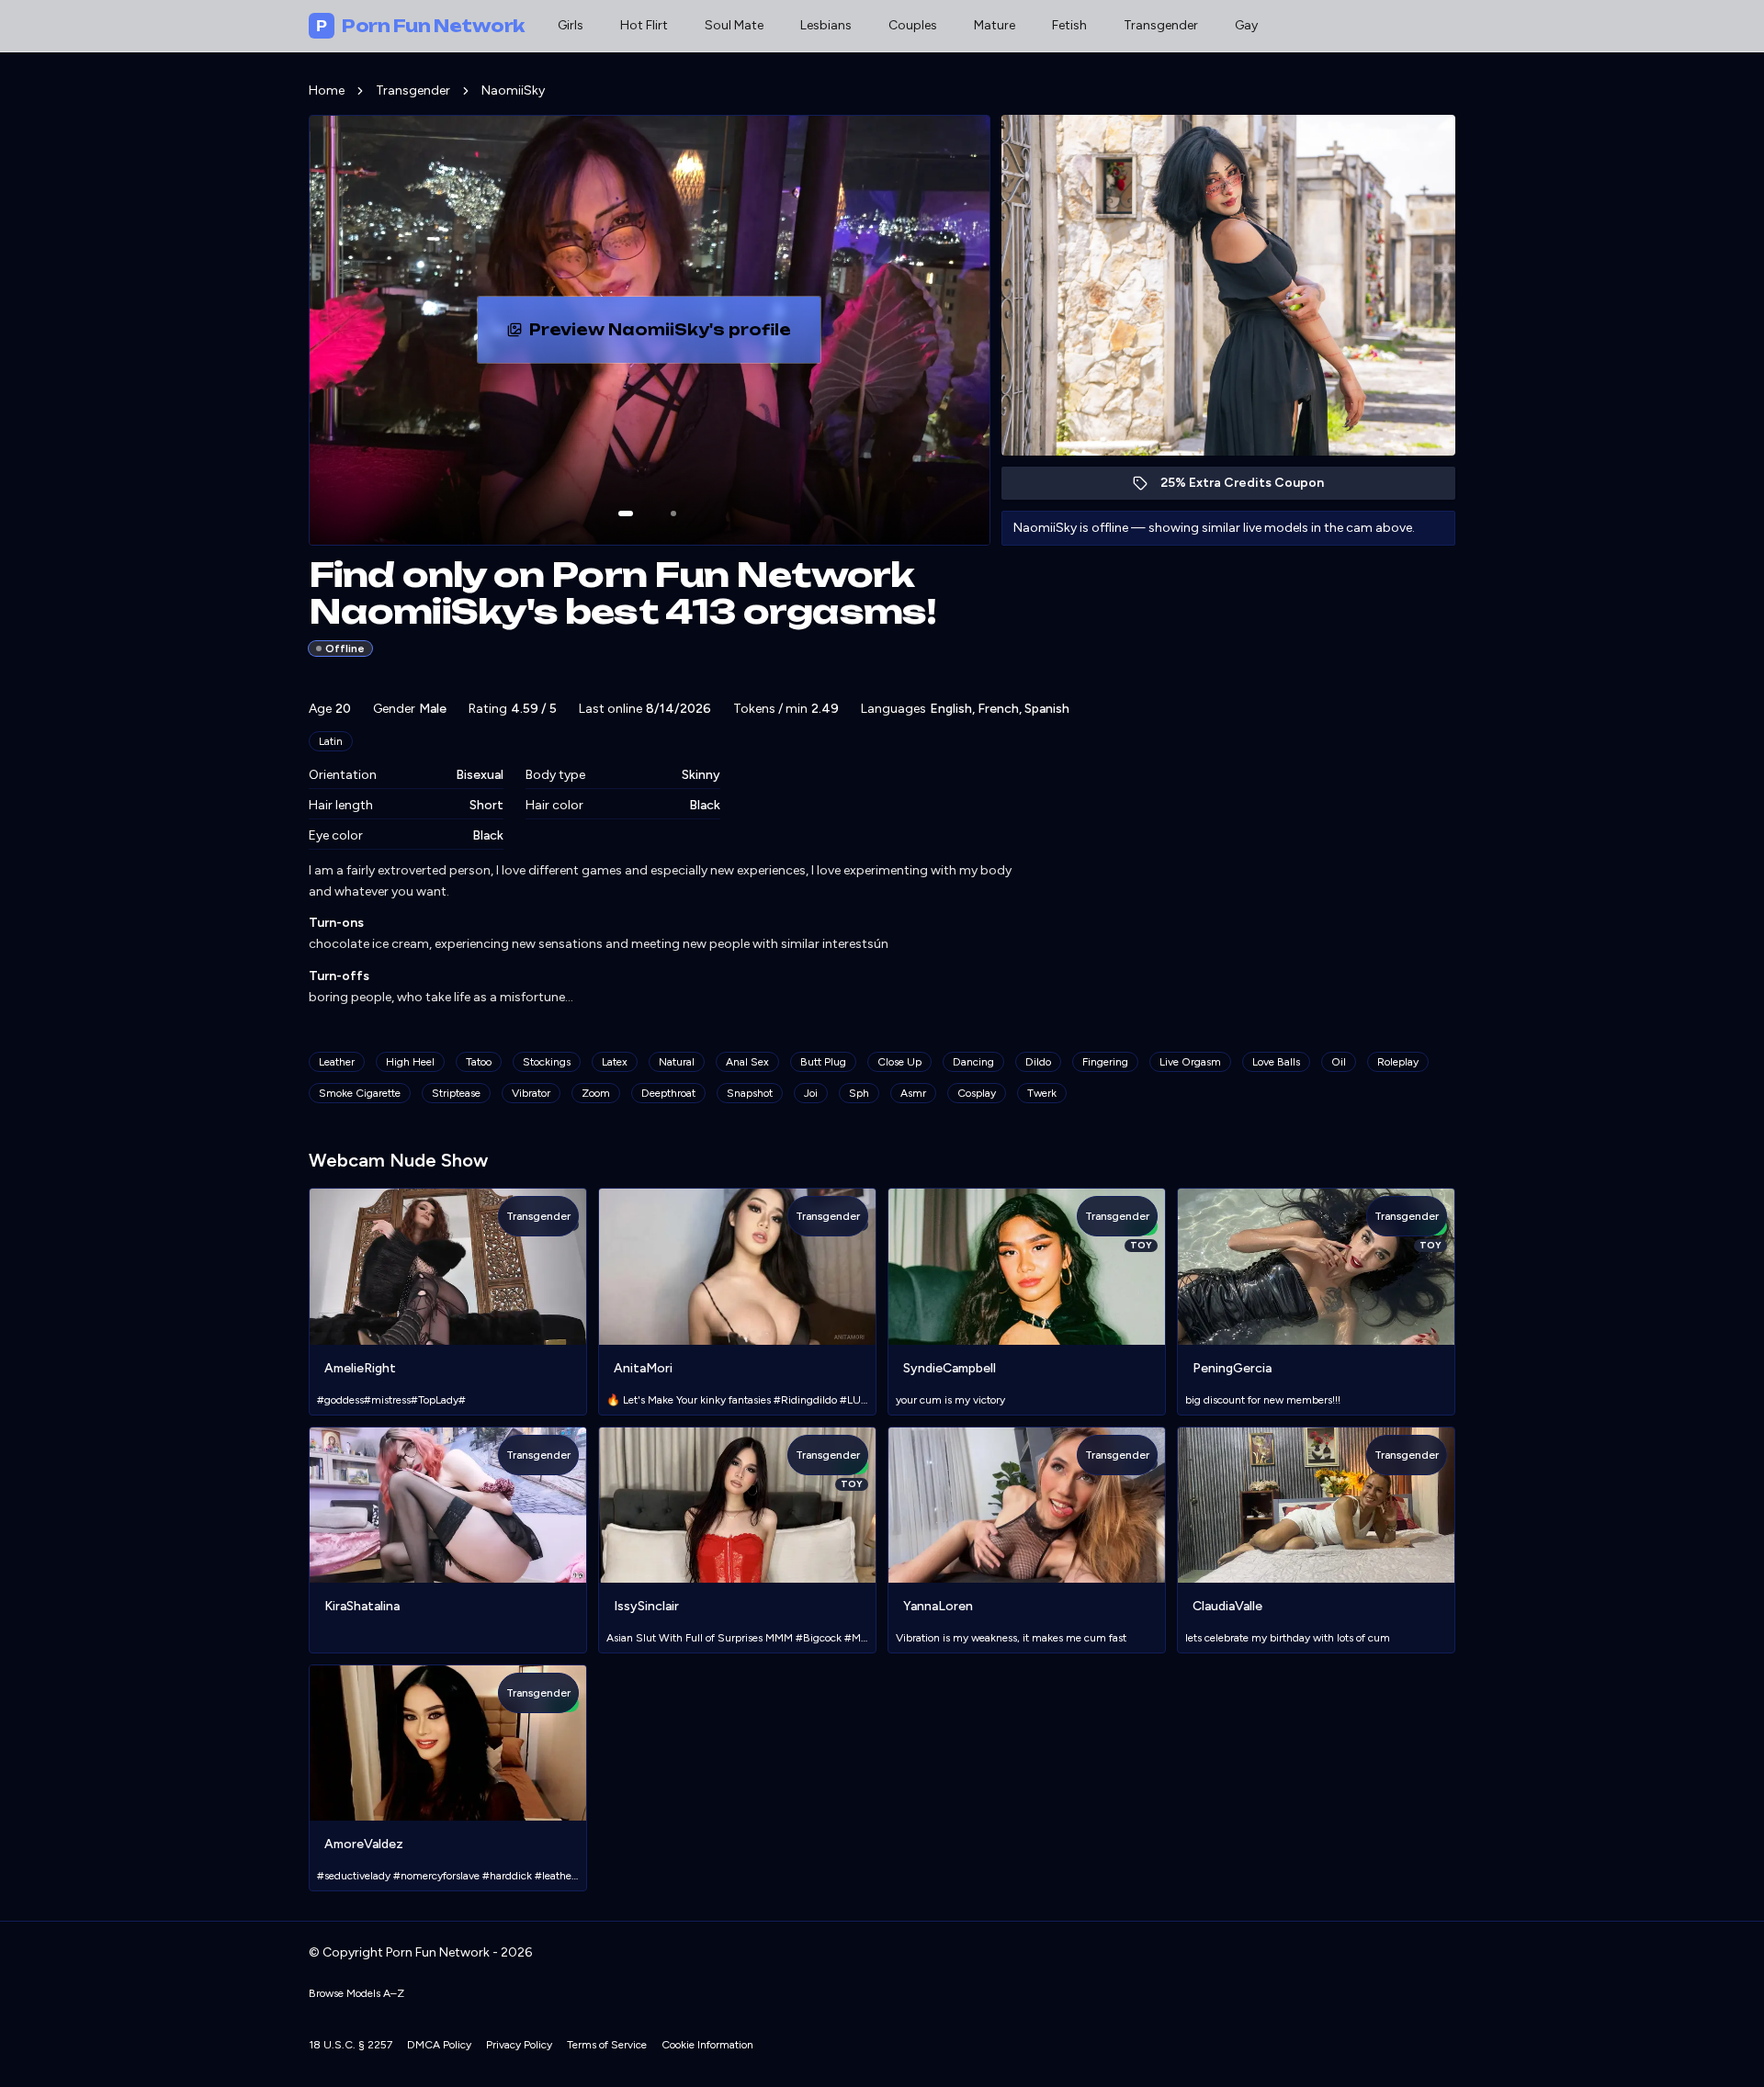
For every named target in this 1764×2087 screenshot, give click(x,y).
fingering (1105, 1062)
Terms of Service (607, 2045)
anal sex (747, 1062)
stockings (547, 1062)
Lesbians (826, 25)
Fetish (1069, 25)
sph (859, 1093)
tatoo (479, 1062)
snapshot (750, 1093)
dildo (1038, 1062)
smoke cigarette (360, 1093)
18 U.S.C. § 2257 (351, 2045)
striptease (456, 1093)
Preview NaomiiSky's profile (675, 335)
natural (677, 1062)
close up (899, 1062)
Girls (571, 25)
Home (327, 90)
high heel (410, 1062)
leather (337, 1062)
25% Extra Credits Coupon (1252, 487)
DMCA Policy (439, 2045)
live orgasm (1190, 1062)
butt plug (823, 1062)
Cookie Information (707, 2045)
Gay (1246, 25)
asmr (913, 1093)
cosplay (977, 1093)
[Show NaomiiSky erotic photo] (626, 513)
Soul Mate (734, 25)
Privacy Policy (519, 2045)
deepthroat (668, 1093)
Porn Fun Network (420, 26)
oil (1339, 1062)
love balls (1276, 1062)
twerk (1042, 1093)
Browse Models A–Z (356, 1993)
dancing (973, 1062)
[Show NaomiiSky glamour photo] (673, 513)
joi (811, 1093)
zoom (596, 1093)
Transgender (1161, 25)
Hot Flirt (644, 25)
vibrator (531, 1093)
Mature (995, 25)
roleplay (1398, 1062)
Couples (913, 25)
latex (615, 1062)
